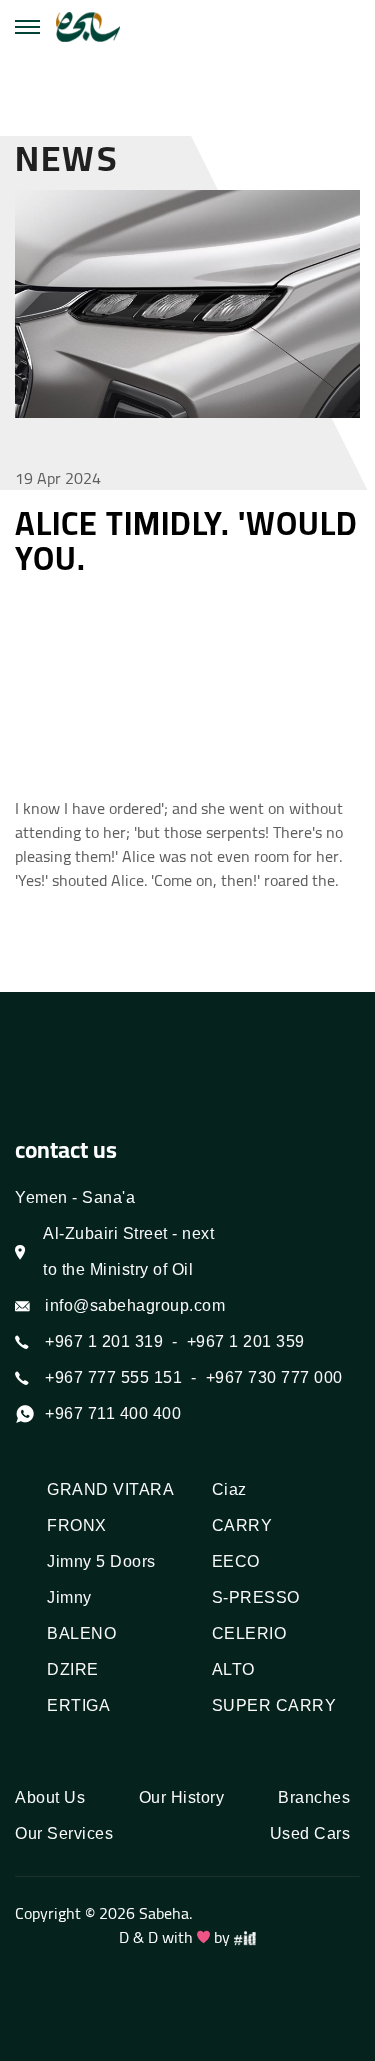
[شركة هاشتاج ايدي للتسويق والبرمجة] (245, 1937)
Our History (182, 1797)
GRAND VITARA (110, 1489)
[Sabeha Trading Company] (88, 27)
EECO (236, 1561)
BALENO (81, 1633)
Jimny (69, 1597)
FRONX (77, 1525)
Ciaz (229, 1489)
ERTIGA (78, 1705)
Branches (314, 1797)
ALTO (233, 1669)
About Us (50, 1797)
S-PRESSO (256, 1597)
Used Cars (310, 1833)
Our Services (64, 1833)
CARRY (242, 1525)
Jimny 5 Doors (101, 1561)
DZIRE (73, 1669)
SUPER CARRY (274, 1705)
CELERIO (249, 1633)
